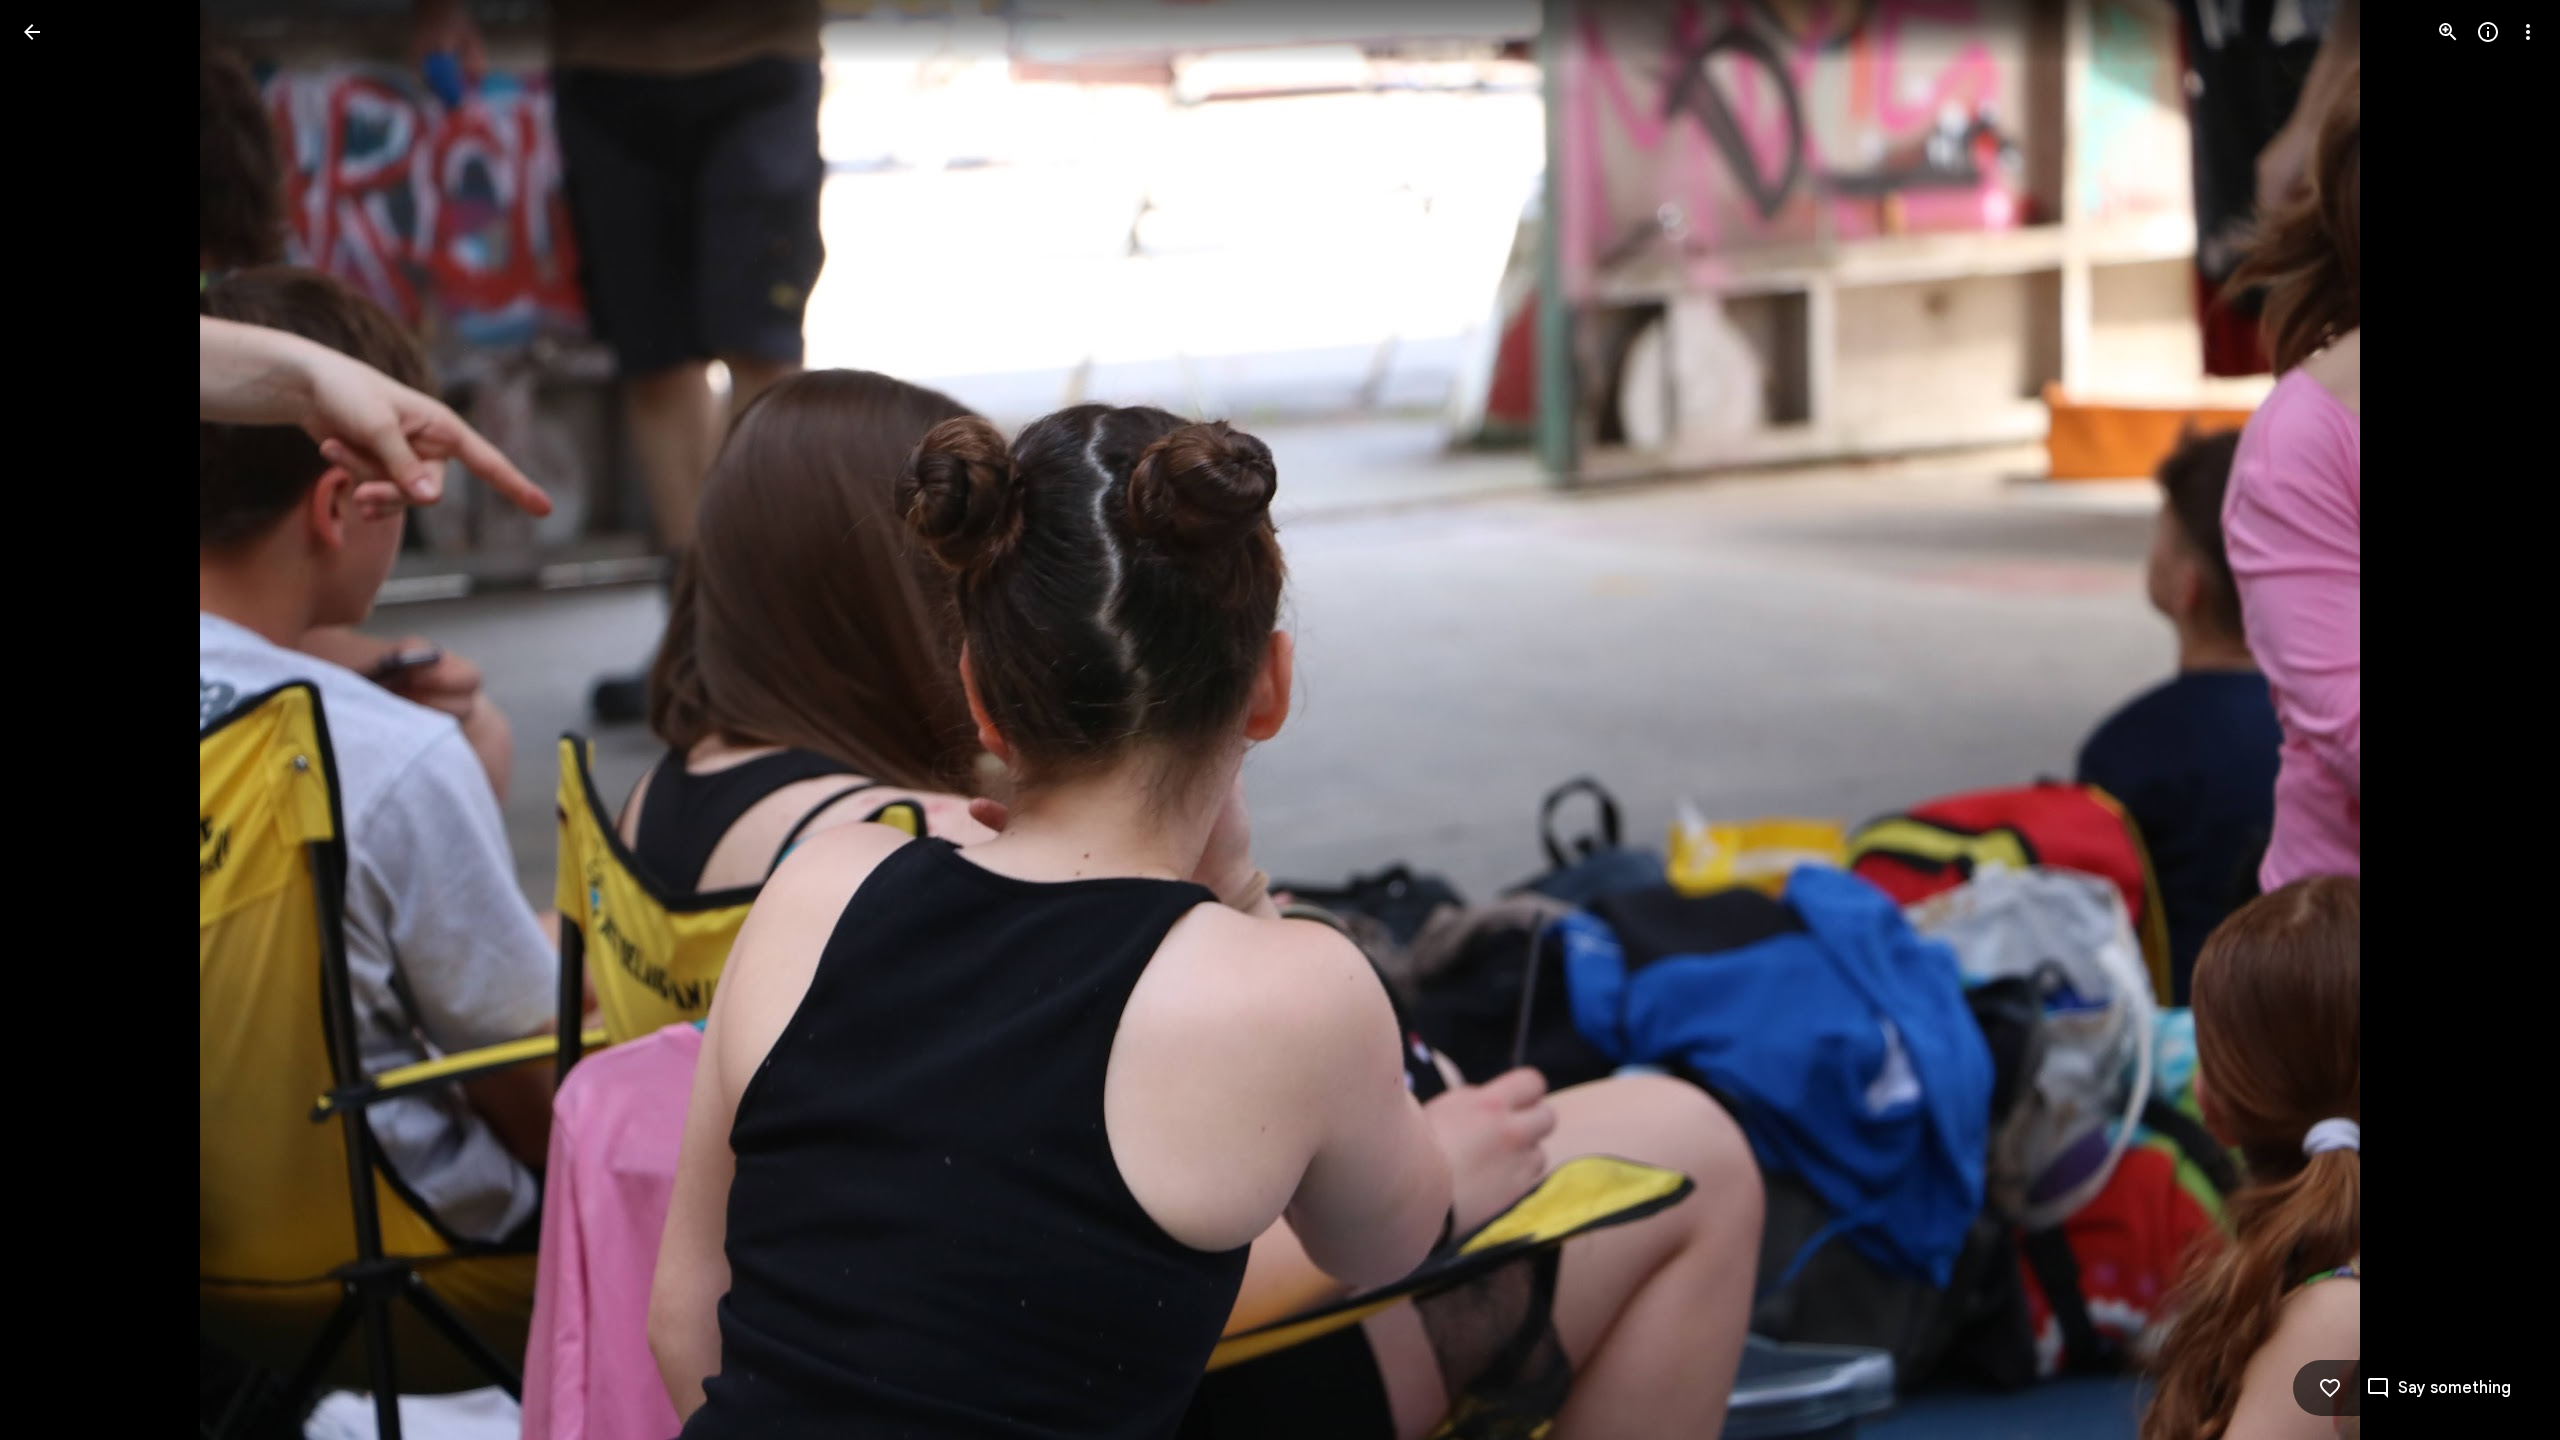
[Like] (2330, 1388)
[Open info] (2488, 32)
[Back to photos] (32, 32)
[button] (56, 720)
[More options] (2528, 32)
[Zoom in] (2448, 32)
